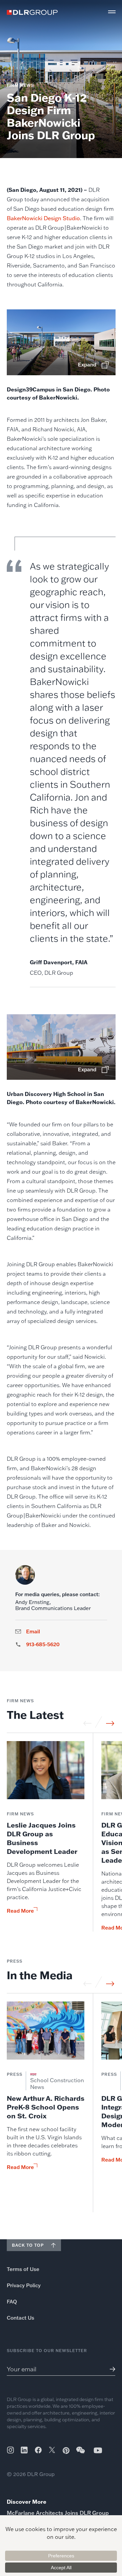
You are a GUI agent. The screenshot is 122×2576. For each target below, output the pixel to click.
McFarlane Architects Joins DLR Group (58, 2513)
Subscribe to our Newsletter (47, 2351)
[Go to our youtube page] (98, 2450)
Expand (87, 365)
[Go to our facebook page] (38, 2450)
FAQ (12, 2302)
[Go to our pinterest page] (66, 2451)
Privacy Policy (24, 2285)
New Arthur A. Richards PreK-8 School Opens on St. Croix (46, 2107)
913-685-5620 (43, 1644)
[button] (112, 12)
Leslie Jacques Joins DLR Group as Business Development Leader (42, 1838)
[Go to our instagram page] (10, 2450)
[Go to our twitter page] (52, 2451)
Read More (20, 1911)
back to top (28, 2245)
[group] (46, 1836)
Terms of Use (23, 2269)
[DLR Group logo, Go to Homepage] (32, 12)
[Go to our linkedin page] (24, 2450)
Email (33, 1632)
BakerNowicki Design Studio (43, 218)
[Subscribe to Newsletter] (110, 2369)
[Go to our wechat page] (81, 2453)
